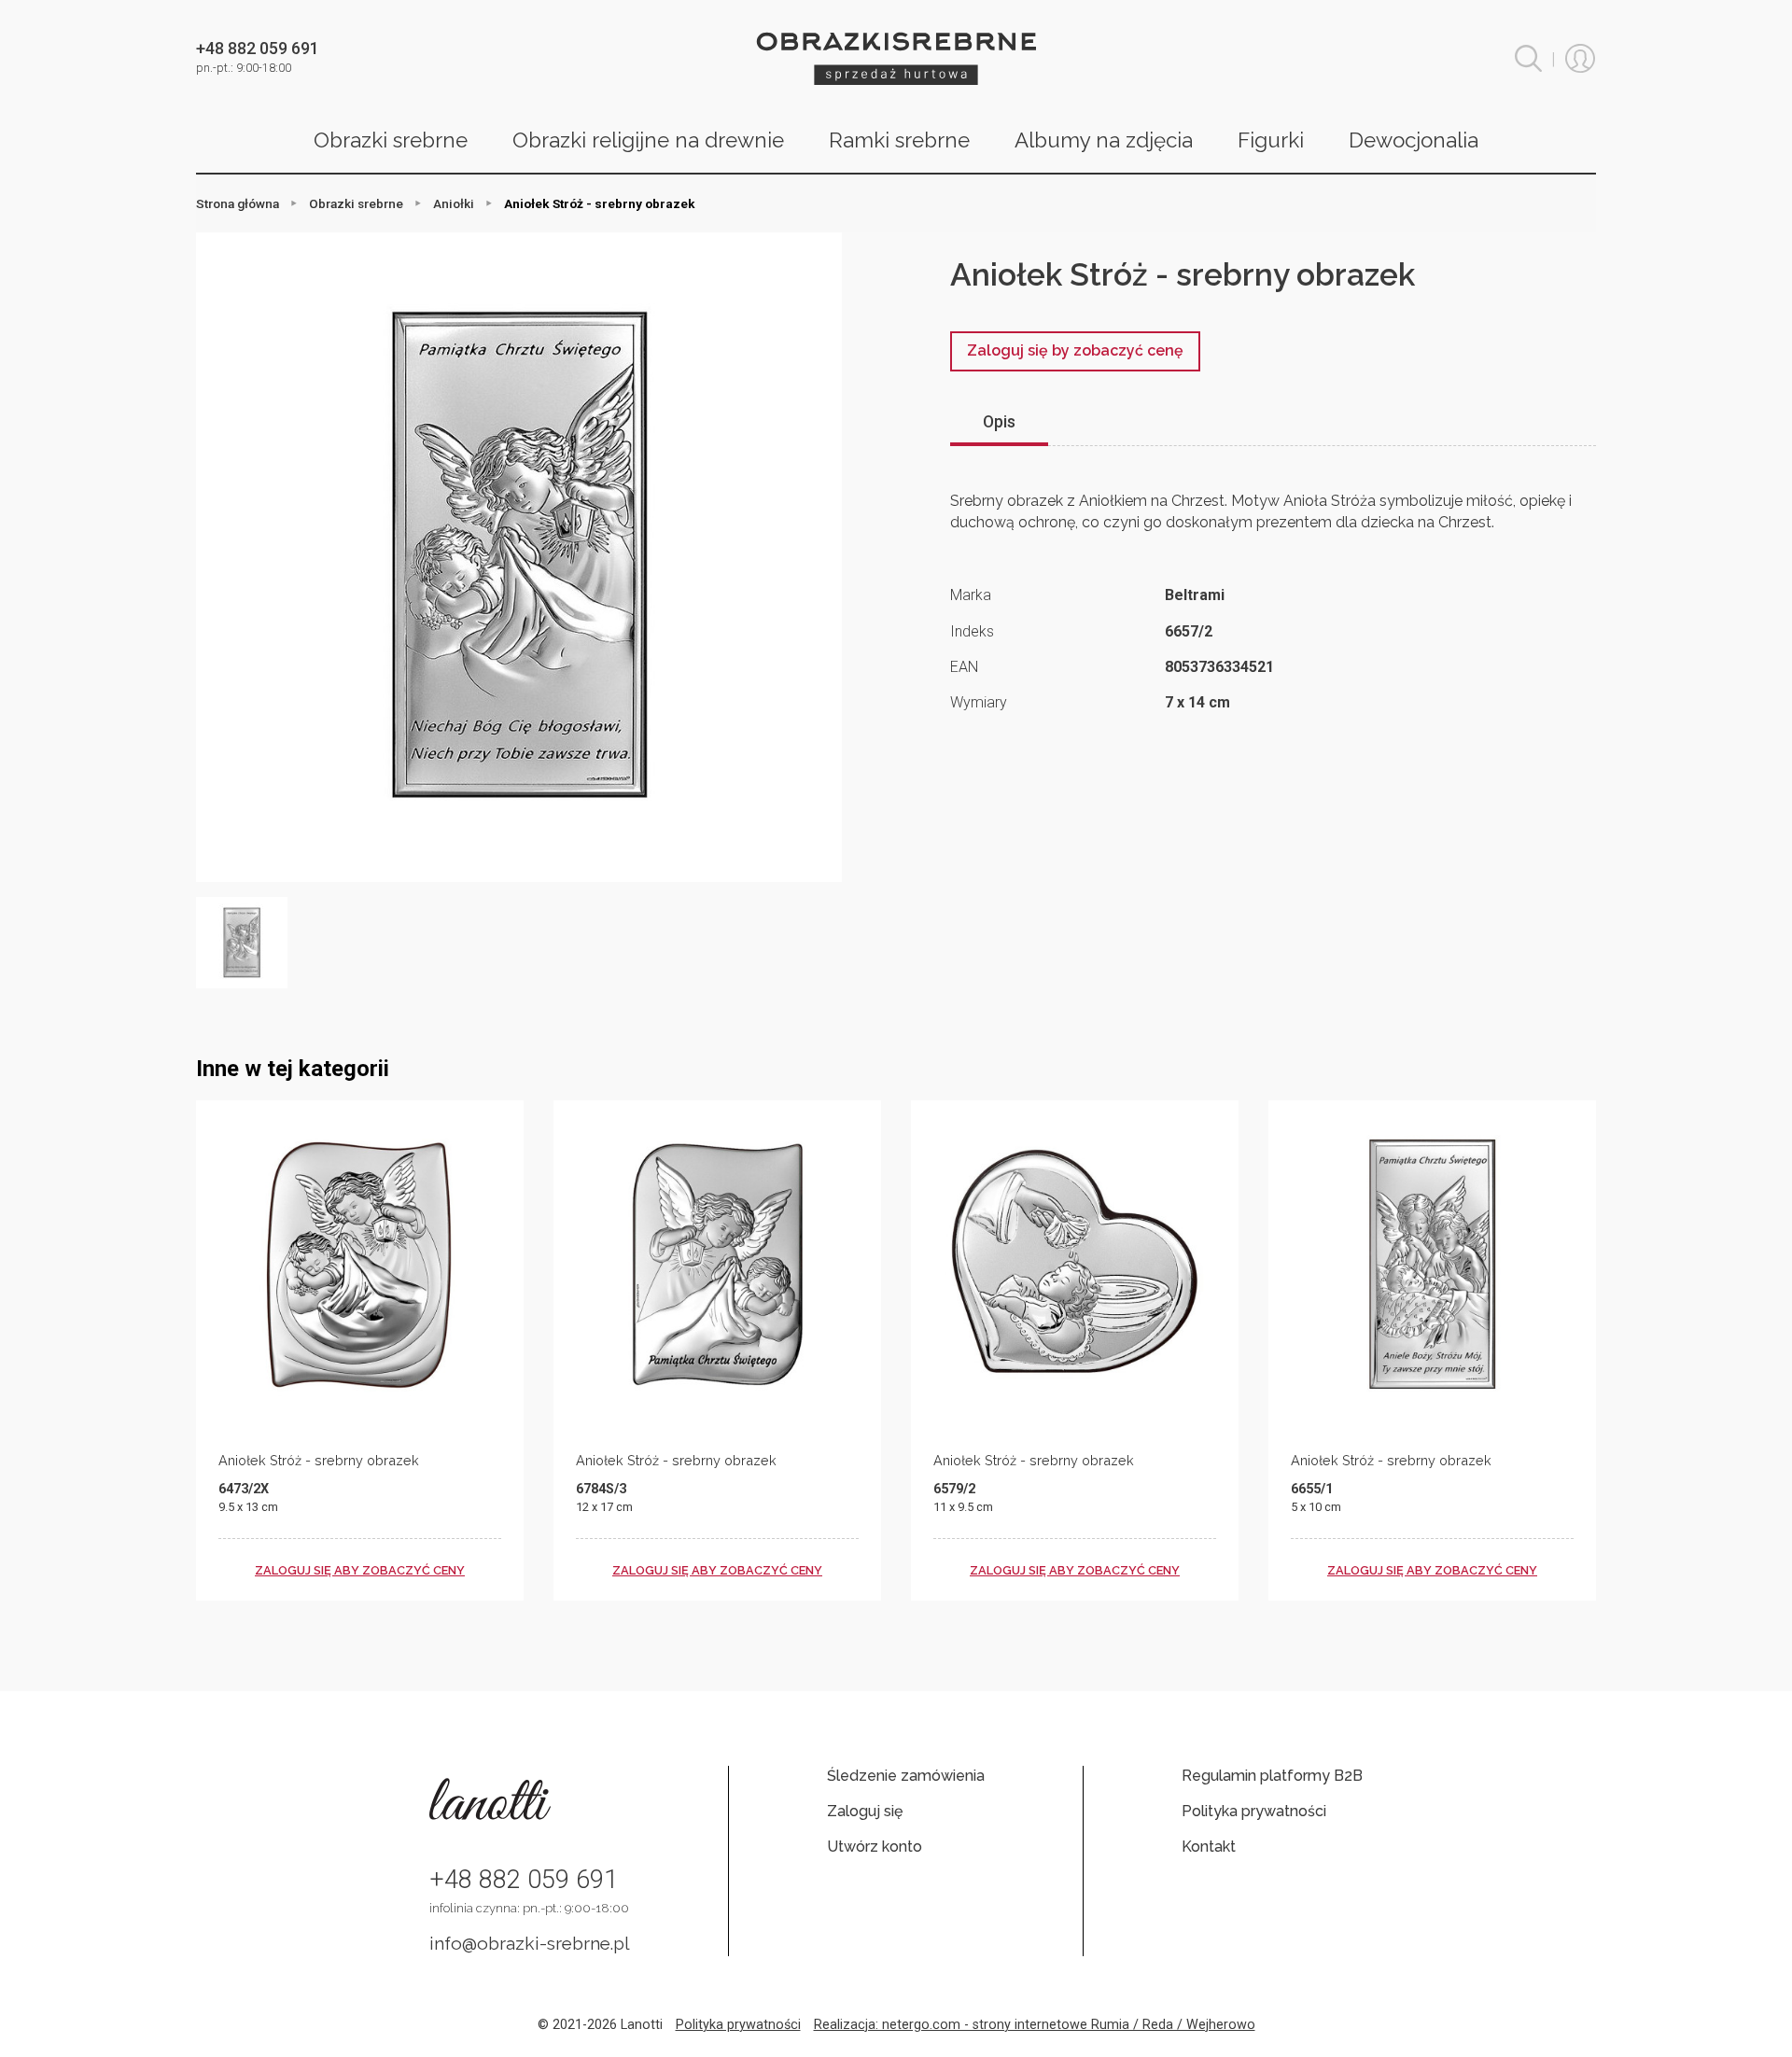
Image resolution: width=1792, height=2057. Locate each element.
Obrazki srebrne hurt (896, 58)
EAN (964, 667)
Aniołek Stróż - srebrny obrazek (319, 1460)
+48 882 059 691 (524, 1880)
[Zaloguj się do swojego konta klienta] (1580, 59)
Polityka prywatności (1254, 1811)
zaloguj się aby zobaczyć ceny (360, 1570)
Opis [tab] (999, 422)
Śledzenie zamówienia (906, 1776)
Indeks (972, 631)
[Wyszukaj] (1528, 58)
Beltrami (1195, 595)
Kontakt (1209, 1847)
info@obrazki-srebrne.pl (530, 1943)
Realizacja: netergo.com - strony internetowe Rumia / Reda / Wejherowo (1035, 2025)
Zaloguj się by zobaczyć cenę (1075, 350)
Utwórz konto (875, 1847)
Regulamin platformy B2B (1272, 1776)
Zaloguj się (865, 1811)
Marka (971, 595)
